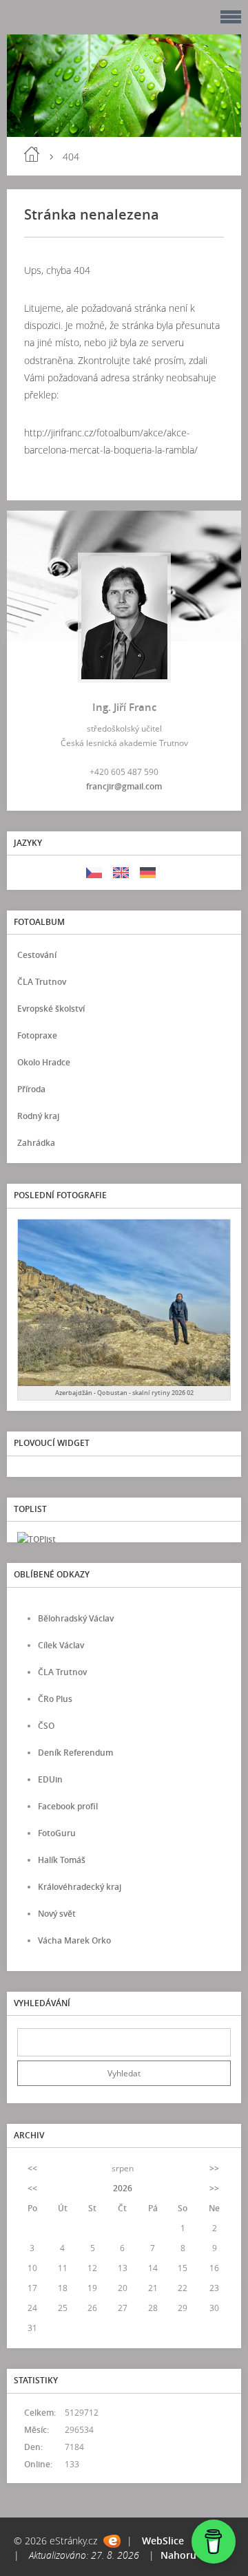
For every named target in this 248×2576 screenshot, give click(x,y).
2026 (123, 2188)
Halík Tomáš (62, 1860)
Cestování (37, 955)
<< (32, 2168)
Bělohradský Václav (76, 1618)
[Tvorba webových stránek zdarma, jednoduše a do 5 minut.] (112, 2541)
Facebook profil (68, 1806)
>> (214, 2168)
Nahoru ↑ (182, 2555)
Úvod (32, 154)
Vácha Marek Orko (74, 1940)
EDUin (50, 1779)
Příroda (31, 1089)
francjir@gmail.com (124, 786)
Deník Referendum (75, 1753)
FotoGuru (57, 1833)
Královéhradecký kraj (80, 1887)
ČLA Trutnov (42, 982)
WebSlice (163, 2541)
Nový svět (57, 1914)
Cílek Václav (61, 1645)
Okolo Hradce (44, 1062)
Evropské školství (51, 1009)
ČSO (46, 1726)
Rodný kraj (38, 1116)
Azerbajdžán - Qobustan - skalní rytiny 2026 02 (124, 1393)
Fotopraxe (37, 1035)
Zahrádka (36, 1143)
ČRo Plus (55, 1699)
